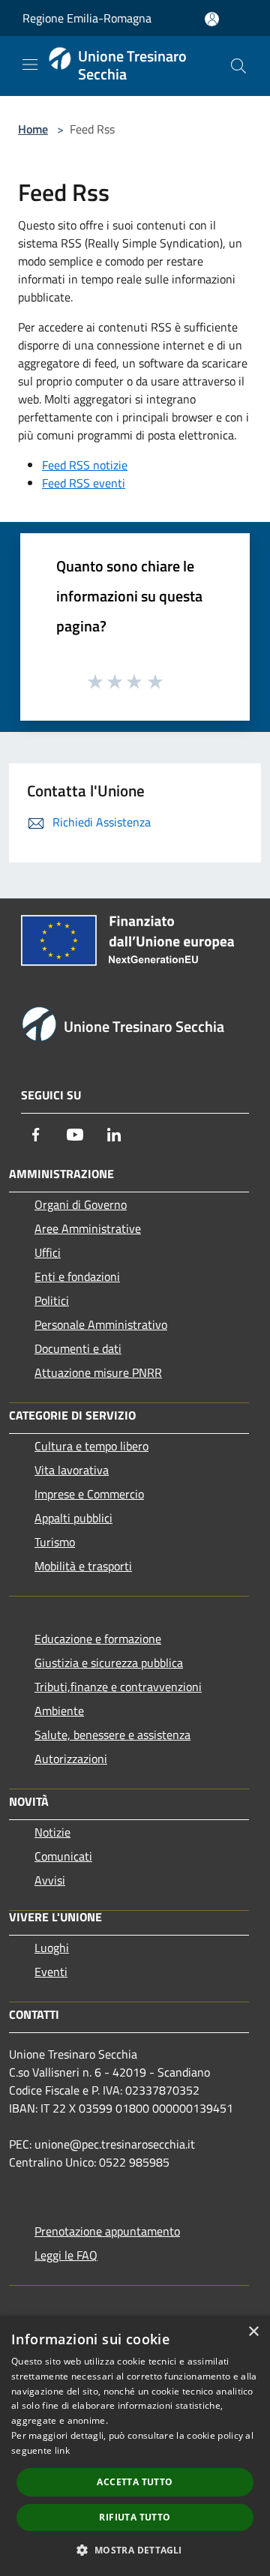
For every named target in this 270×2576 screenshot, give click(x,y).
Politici (52, 1300)
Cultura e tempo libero (91, 1446)
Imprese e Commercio (89, 1494)
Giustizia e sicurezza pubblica (109, 1663)
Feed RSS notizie (85, 465)
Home (33, 129)
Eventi (51, 1972)
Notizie (52, 1832)
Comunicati (63, 1856)
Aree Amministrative (88, 1228)
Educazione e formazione (98, 1639)
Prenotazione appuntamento (107, 2231)
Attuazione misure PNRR (98, 1372)
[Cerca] (238, 66)
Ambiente (59, 1711)
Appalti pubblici (73, 1518)
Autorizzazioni (71, 1759)
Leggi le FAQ (66, 2255)
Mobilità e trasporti (83, 1566)
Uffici (48, 1252)
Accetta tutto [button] (135, 2482)
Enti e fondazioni (77, 1276)
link (62, 2450)
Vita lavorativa (72, 1470)
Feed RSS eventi (84, 483)
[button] (135, 2550)
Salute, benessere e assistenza (112, 1735)
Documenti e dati (78, 1348)
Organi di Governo (81, 1204)
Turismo (55, 1542)
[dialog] (135, 2446)
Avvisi (50, 1880)
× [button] (253, 2332)
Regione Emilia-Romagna (87, 18)
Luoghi (52, 1948)
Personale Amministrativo (101, 1324)
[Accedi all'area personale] (212, 19)
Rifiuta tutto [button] (135, 2517)
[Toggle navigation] (30, 64)
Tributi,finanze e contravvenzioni (118, 1687)
